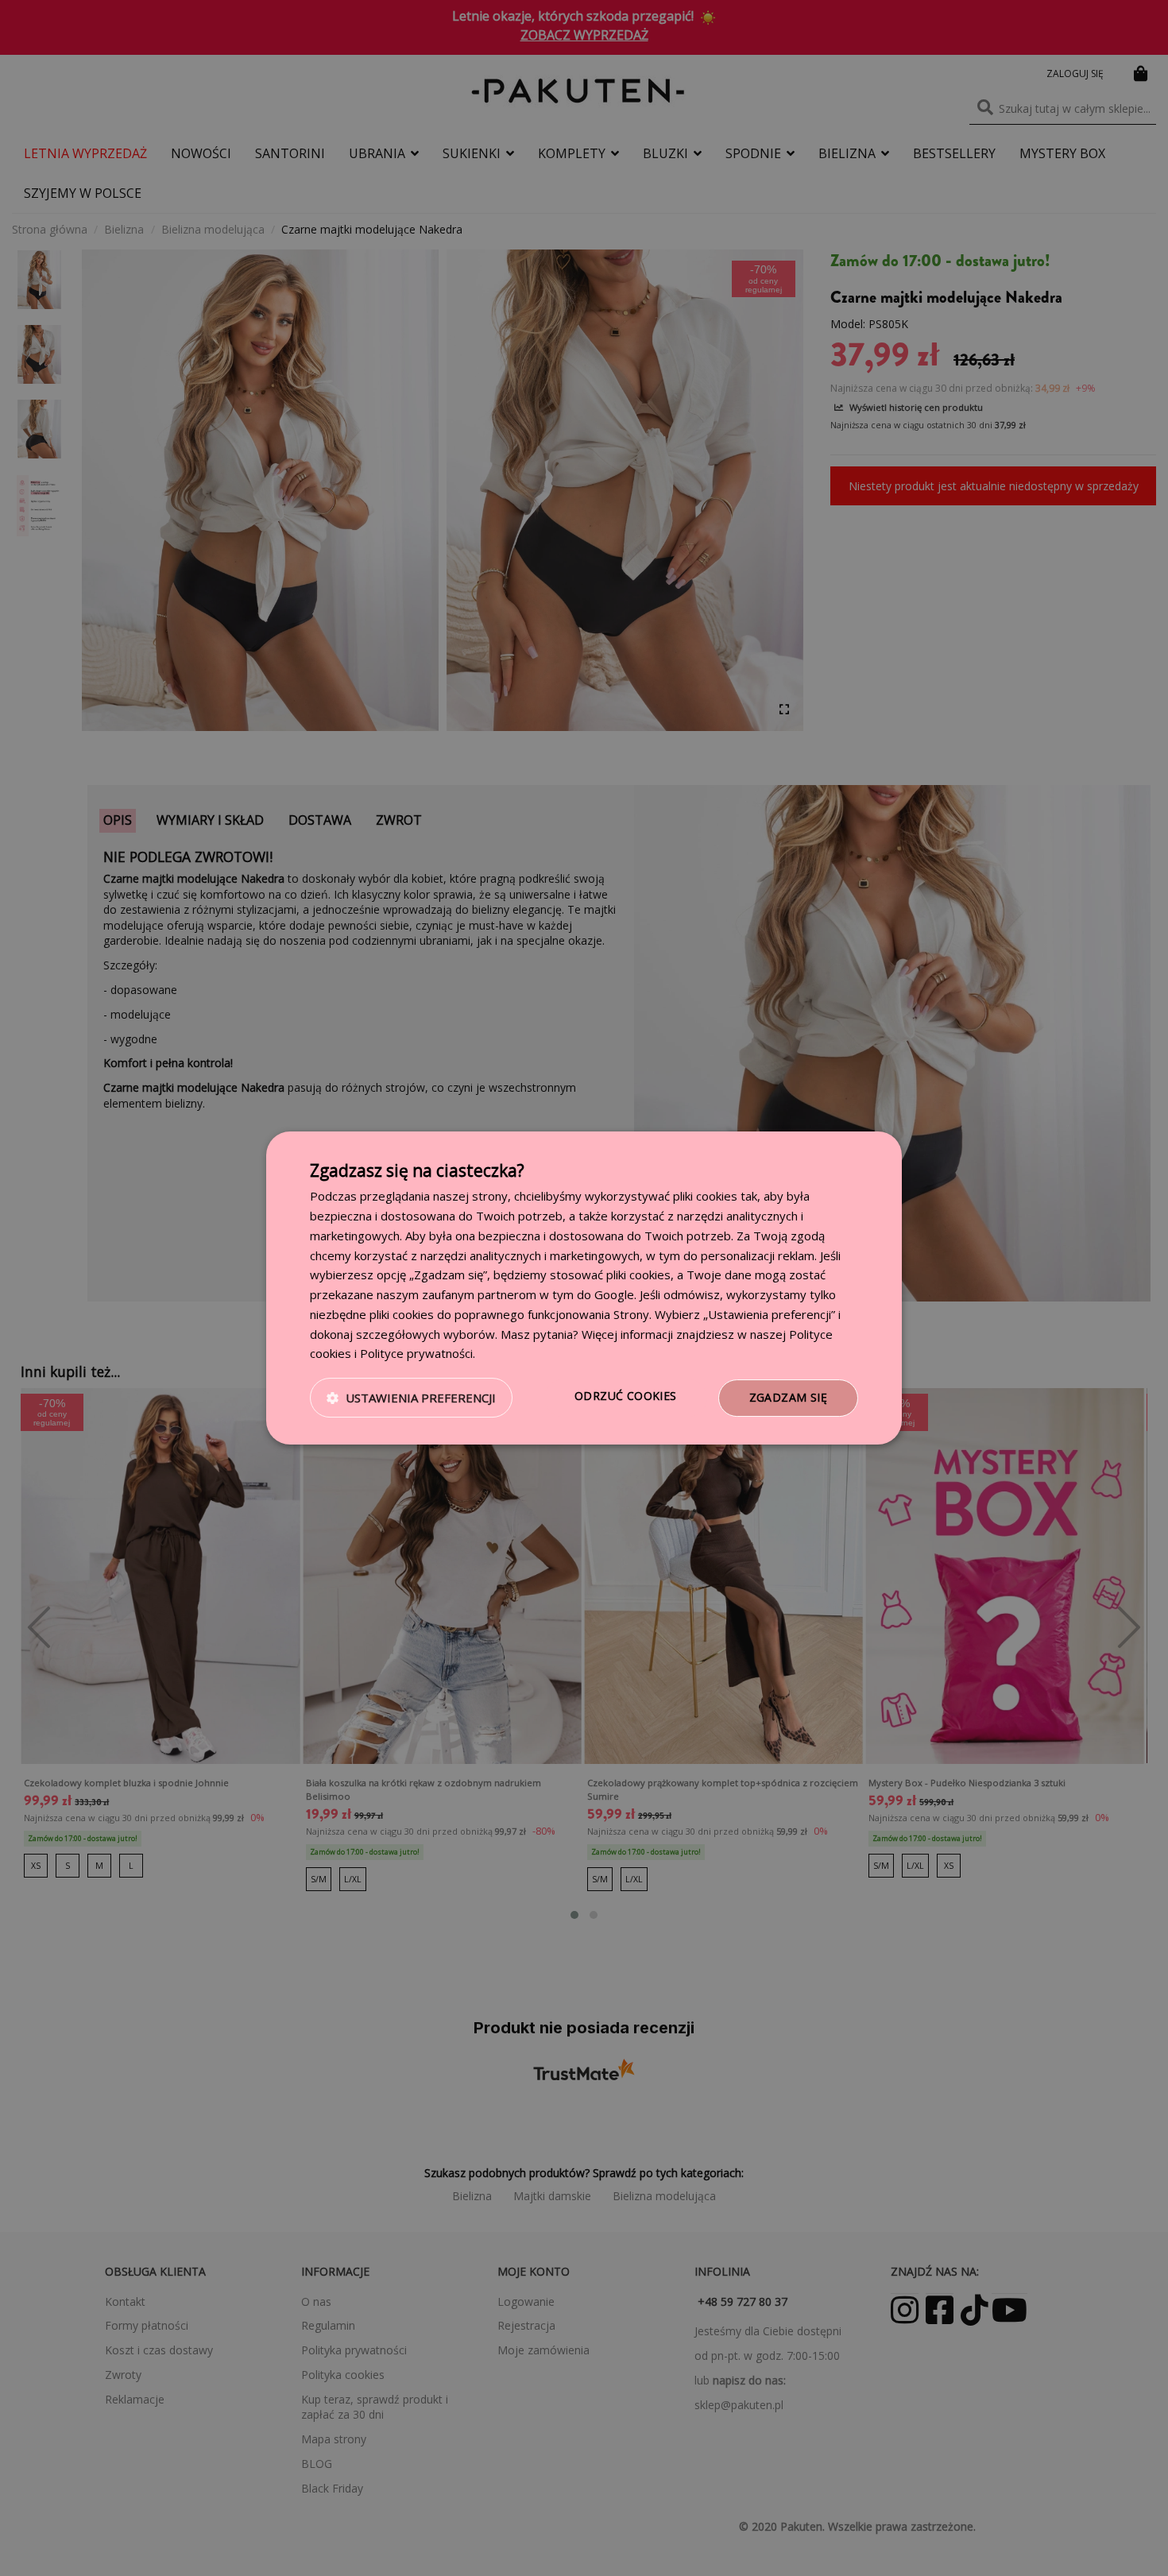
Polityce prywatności (416, 1353)
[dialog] (584, 1288)
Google (614, 1294)
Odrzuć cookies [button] (626, 1396)
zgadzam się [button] (788, 1397)
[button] (411, 1398)
